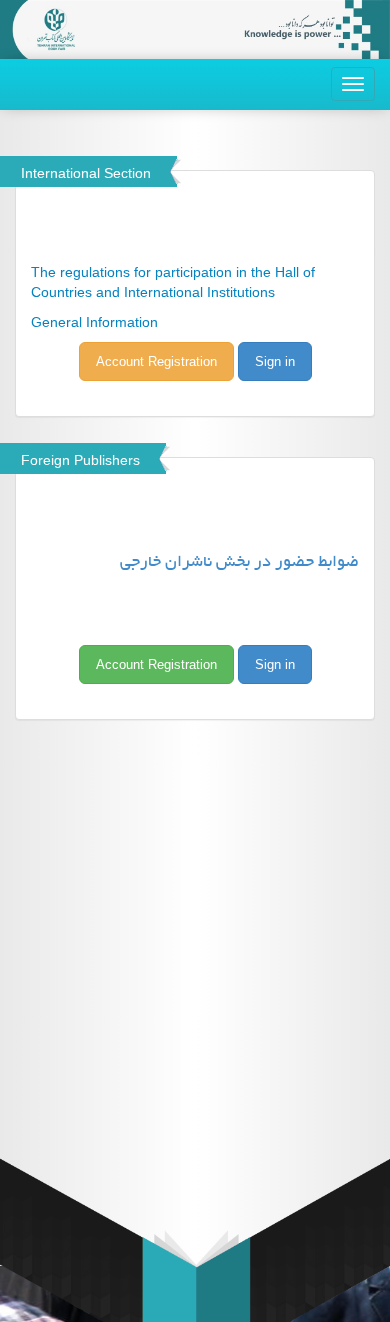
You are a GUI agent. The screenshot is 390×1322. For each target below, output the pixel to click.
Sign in (275, 361)
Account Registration (156, 361)
